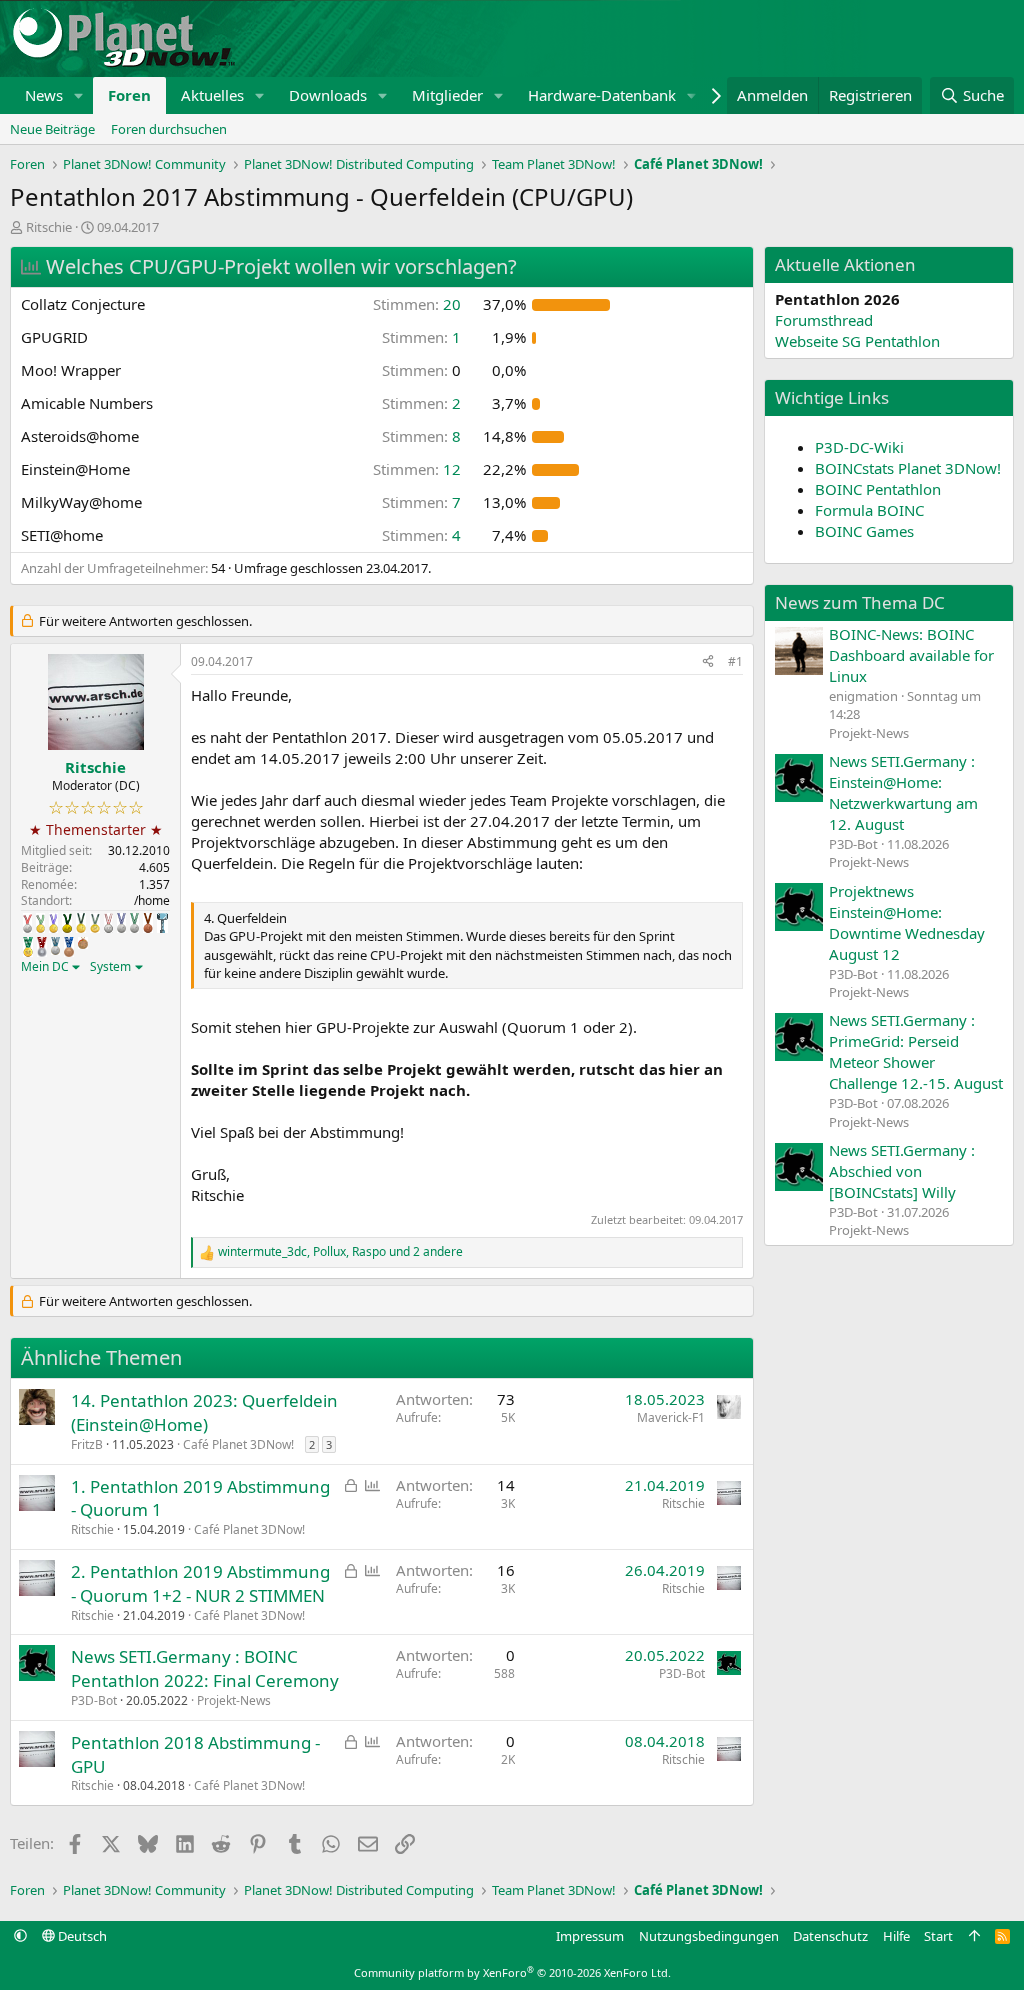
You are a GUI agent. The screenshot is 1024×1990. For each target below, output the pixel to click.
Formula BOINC (869, 510)
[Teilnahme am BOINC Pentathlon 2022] (42, 947)
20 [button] (417, 304)
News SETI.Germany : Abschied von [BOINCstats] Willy (902, 1171)
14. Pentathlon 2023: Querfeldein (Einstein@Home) (204, 1412)
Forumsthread (824, 320)
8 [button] (421, 436)
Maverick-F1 (671, 1417)
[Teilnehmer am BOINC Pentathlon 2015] (81, 923)
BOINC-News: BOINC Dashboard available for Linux (911, 655)
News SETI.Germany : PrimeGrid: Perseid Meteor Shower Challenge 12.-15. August (916, 1051)
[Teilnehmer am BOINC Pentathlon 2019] (134, 923)
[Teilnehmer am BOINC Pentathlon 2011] (27, 923)
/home (152, 900)
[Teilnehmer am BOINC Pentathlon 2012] (40, 923)
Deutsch (81, 1936)
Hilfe (896, 1936)
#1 (735, 661)
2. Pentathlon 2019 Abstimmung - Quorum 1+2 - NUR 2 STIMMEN (200, 1583)
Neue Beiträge (52, 129)
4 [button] (421, 535)
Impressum (590, 1936)
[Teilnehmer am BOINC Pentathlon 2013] (53, 923)
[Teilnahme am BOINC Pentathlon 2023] (55, 946)
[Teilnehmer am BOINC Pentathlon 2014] (67, 923)
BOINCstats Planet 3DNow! (908, 468)
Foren (129, 95)
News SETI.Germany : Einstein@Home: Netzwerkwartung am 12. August (903, 792)
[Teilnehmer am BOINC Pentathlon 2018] (121, 923)
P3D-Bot (94, 1700)
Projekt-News (234, 1700)
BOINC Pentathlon (878, 489)
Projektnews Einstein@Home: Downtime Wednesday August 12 (907, 922)
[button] (79, 95)
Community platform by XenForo (512, 1972)
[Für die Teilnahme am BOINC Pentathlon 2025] (69, 947)
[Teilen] (708, 662)
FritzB (87, 1444)
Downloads (328, 95)
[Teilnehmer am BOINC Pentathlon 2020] (148, 923)
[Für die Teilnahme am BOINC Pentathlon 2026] (83, 943)
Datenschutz (830, 1936)
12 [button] (417, 469)
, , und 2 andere (340, 1252)
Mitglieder (447, 95)
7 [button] (421, 502)
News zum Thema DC (860, 602)
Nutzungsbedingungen (709, 1936)
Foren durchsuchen (169, 129)
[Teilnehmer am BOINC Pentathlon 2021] (28, 947)
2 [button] (421, 403)
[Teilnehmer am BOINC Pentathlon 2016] (95, 923)
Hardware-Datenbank (602, 95)
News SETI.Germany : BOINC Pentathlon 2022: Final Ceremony (205, 1668)
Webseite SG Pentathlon (857, 341)
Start (938, 1936)
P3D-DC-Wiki (859, 447)
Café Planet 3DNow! (238, 1444)
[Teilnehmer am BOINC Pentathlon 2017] (108, 923)
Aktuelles (212, 95)
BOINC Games (864, 531)
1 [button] (421, 337)
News (44, 95)
